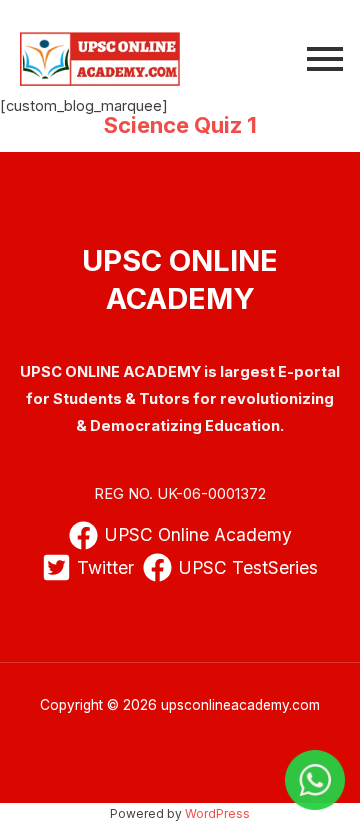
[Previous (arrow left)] (35, 413)
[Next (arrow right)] (325, 413)
